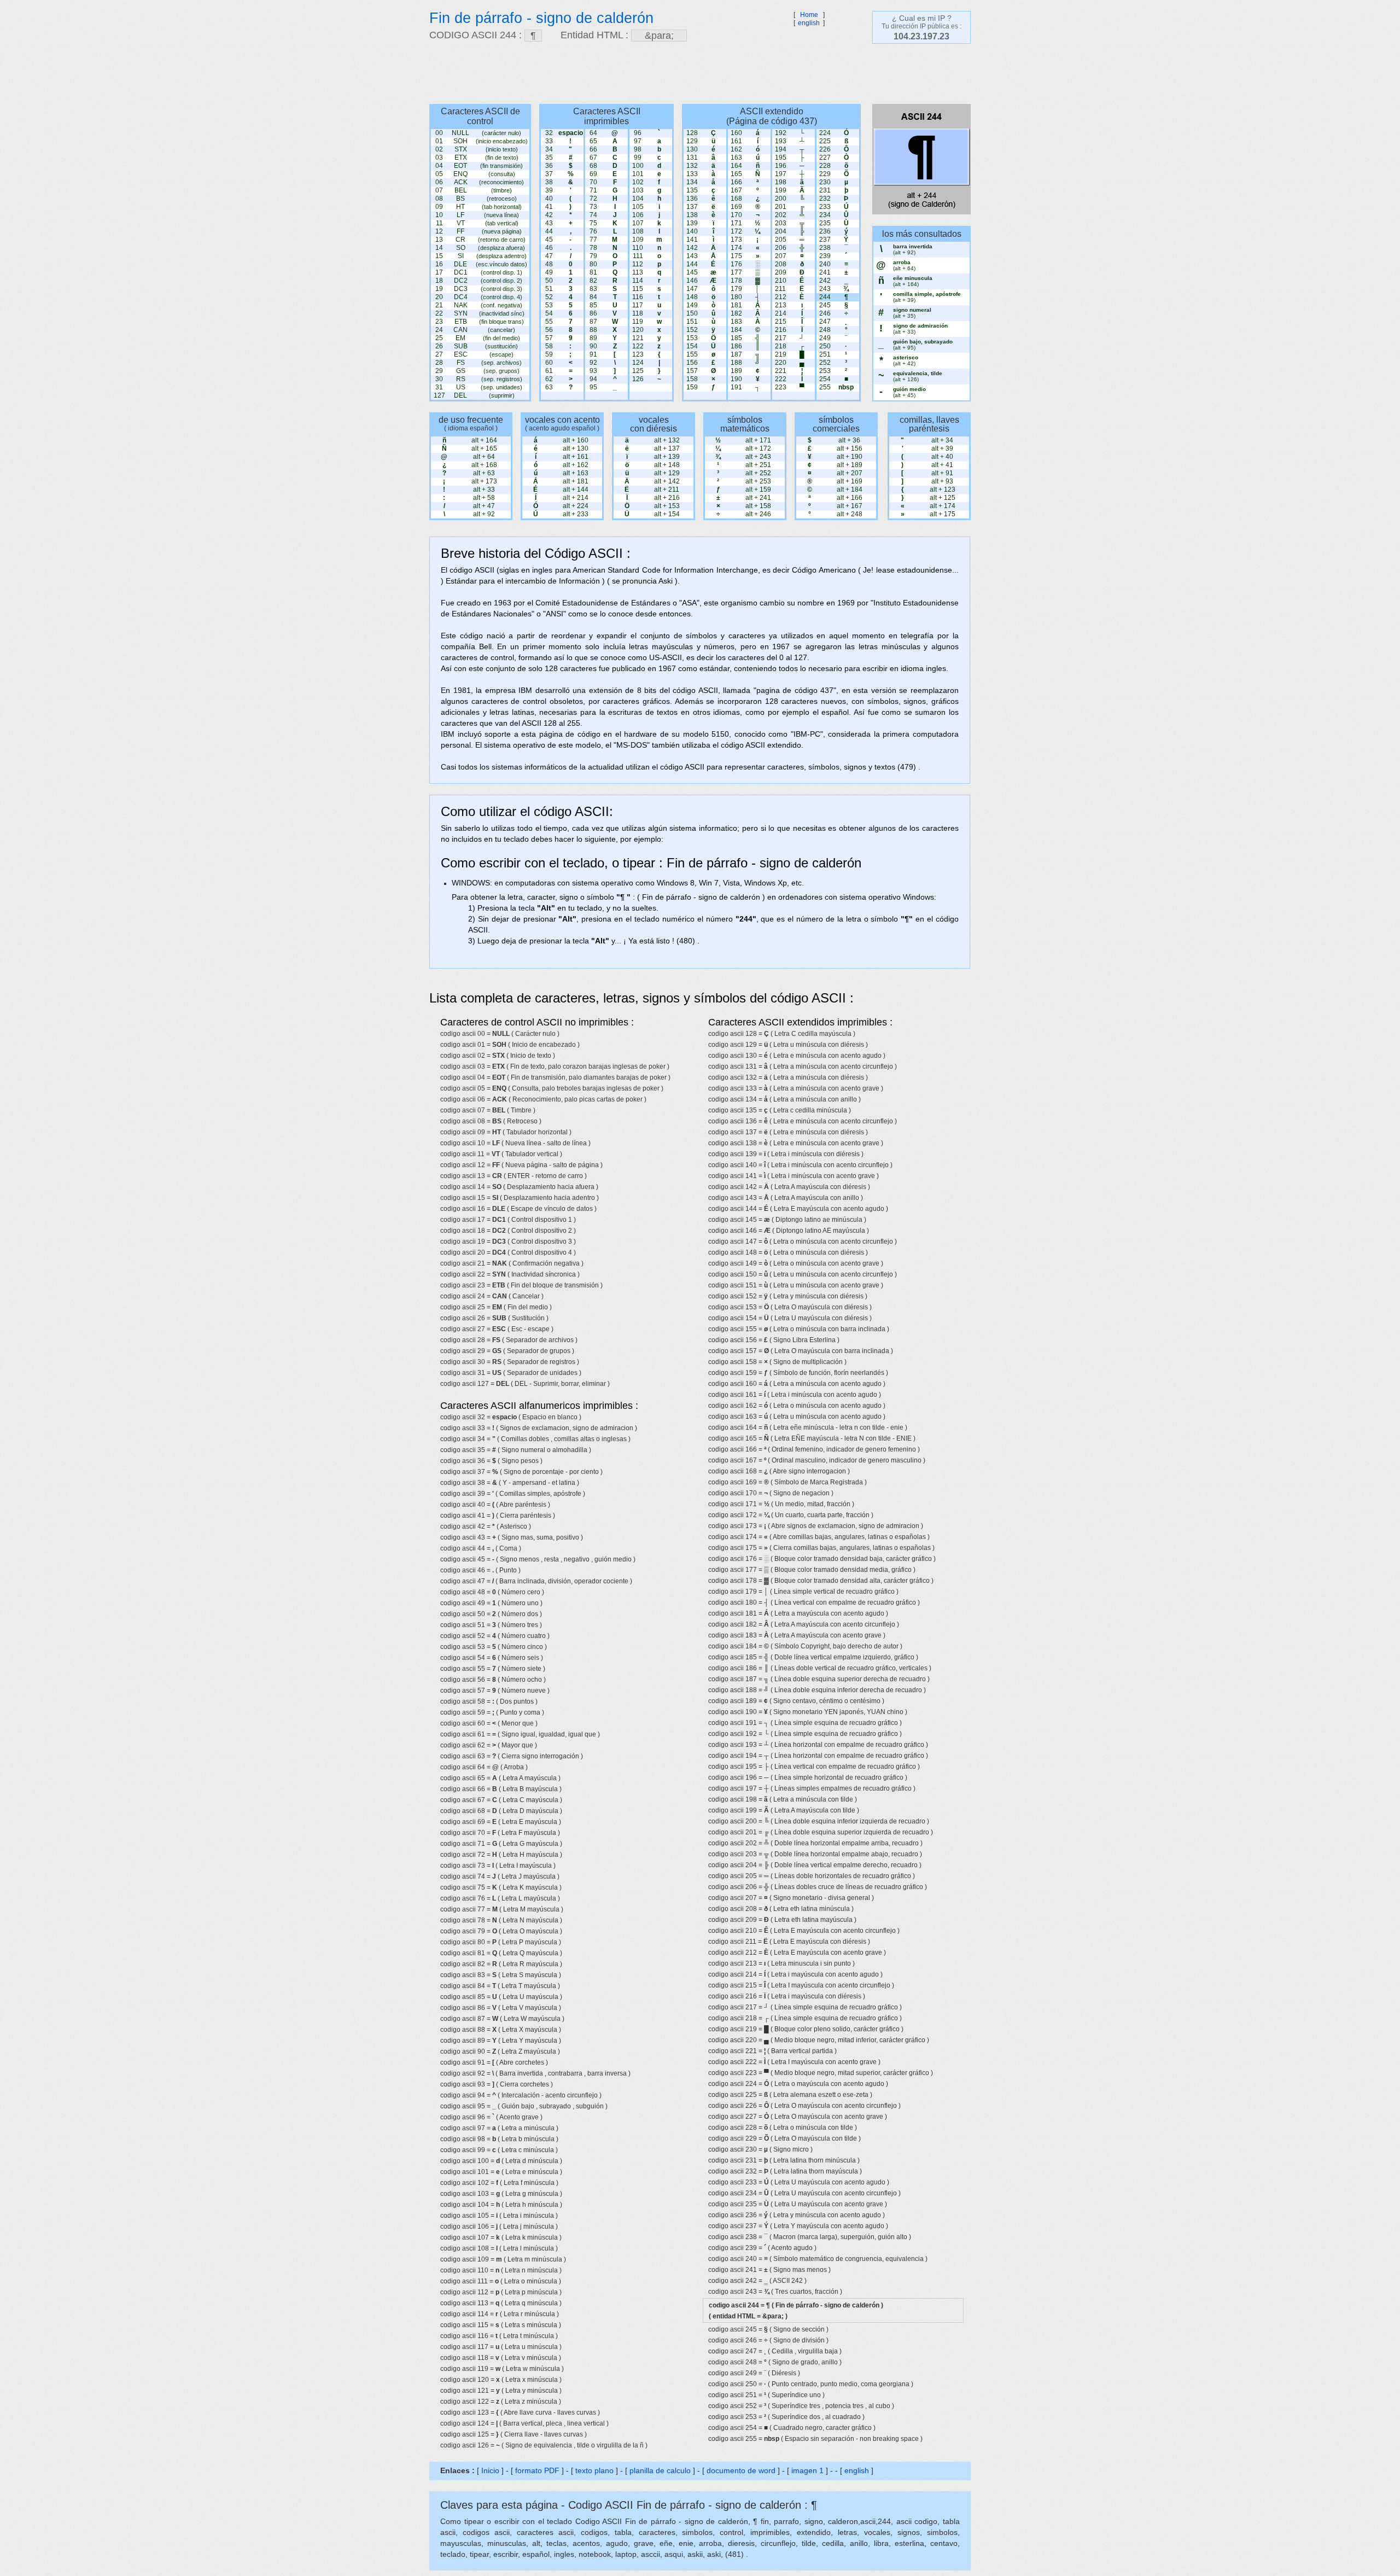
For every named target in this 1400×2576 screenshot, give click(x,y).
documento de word (741, 2470)
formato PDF (537, 2470)
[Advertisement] (695, 74)
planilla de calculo (660, 2470)
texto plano (594, 2470)
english (809, 23)
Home (809, 15)
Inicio (490, 2470)
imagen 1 (809, 2470)
